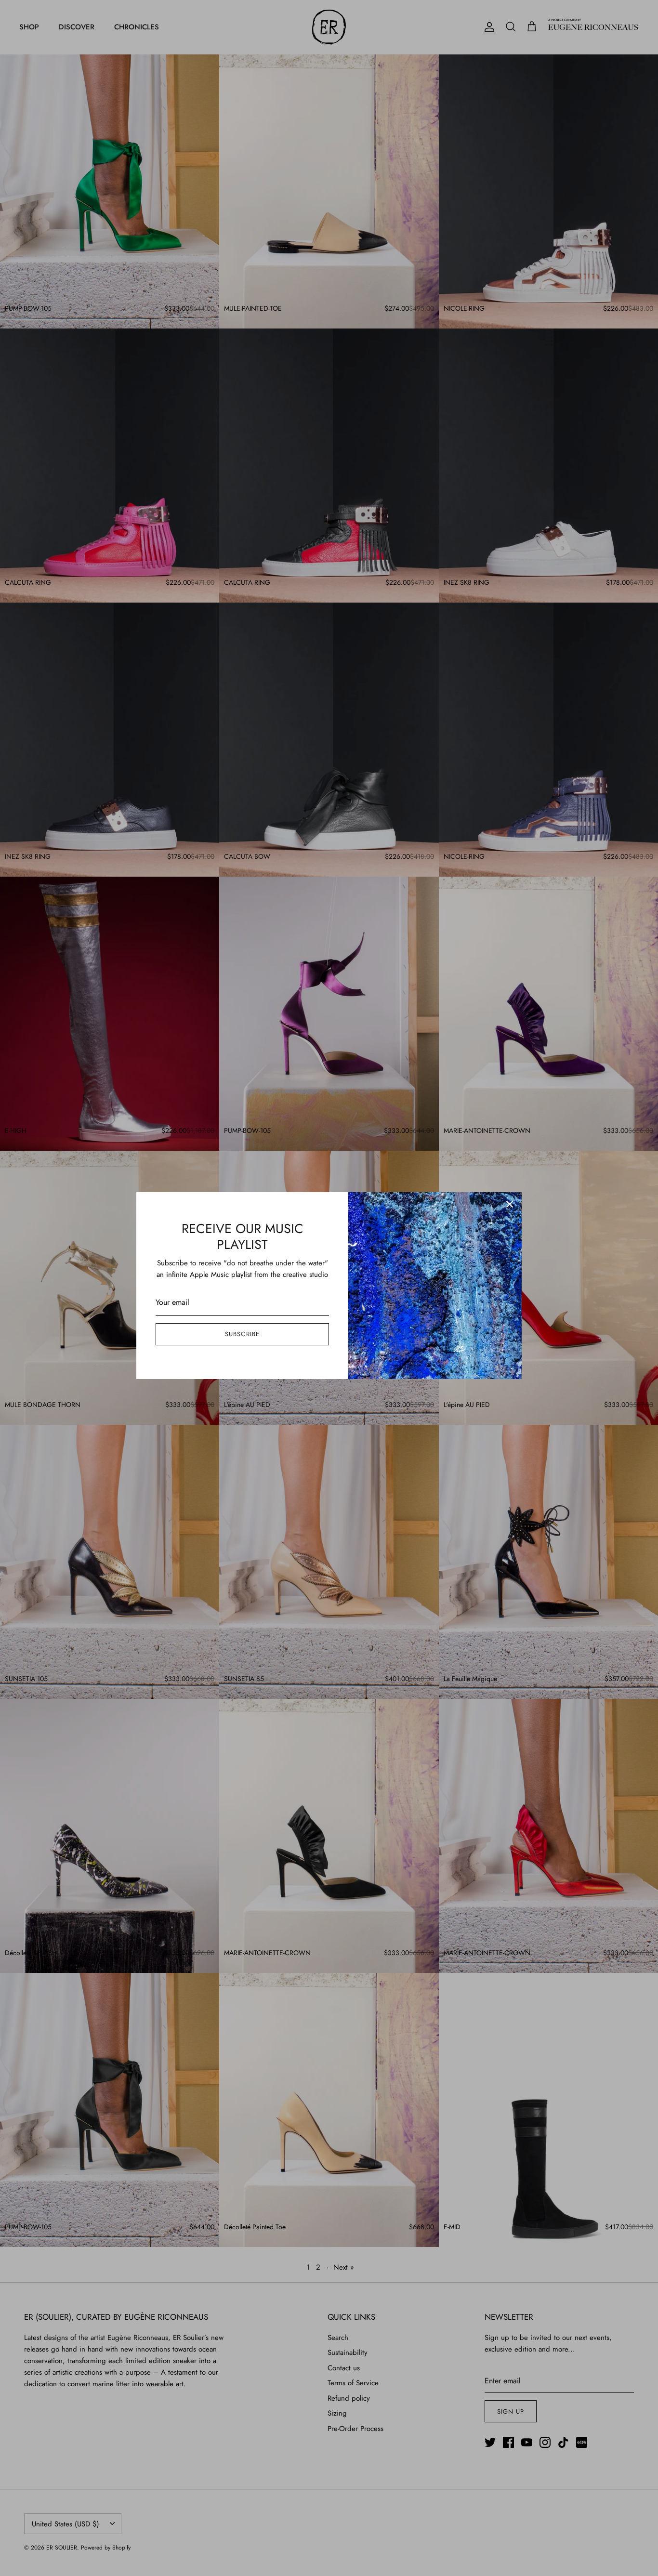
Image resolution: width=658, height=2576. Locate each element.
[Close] (510, 1204)
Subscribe (242, 1334)
